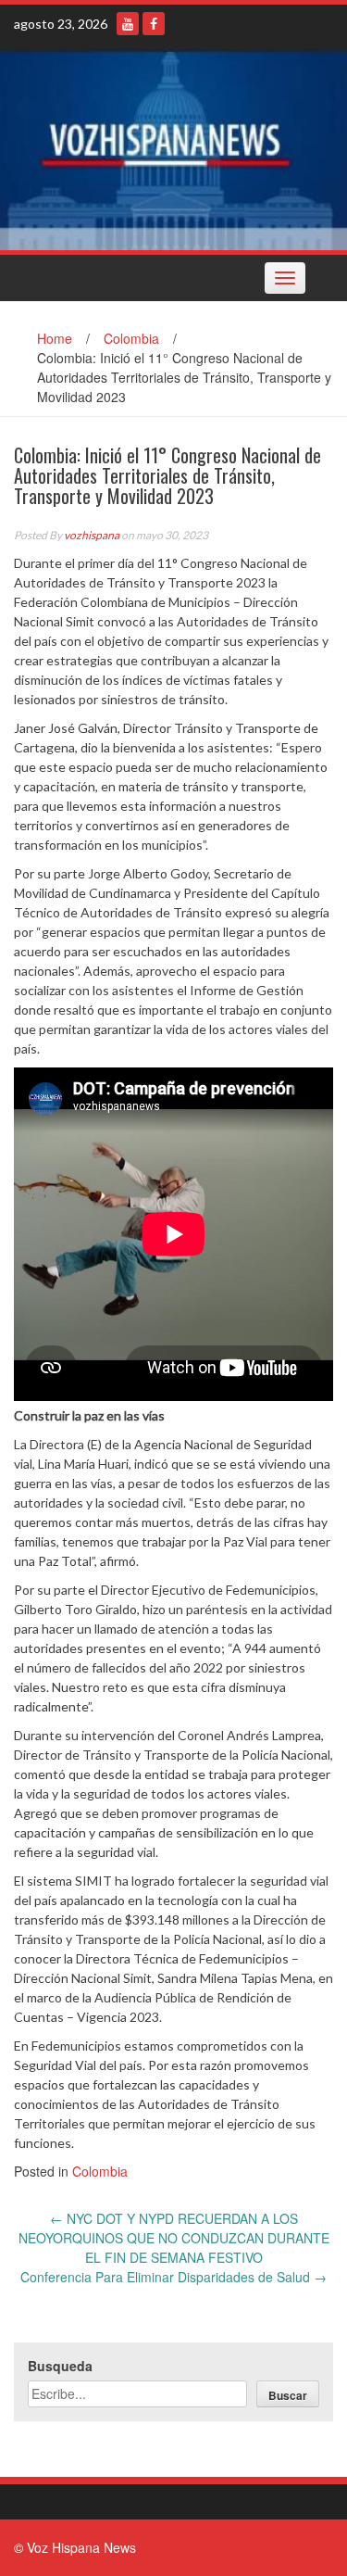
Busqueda (60, 2366)
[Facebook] (154, 24)
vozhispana (92, 535)
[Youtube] (128, 24)
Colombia (131, 338)
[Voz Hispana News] (173, 148)
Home (55, 338)
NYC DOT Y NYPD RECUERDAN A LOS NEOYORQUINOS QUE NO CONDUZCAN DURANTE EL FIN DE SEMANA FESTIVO (174, 2238)
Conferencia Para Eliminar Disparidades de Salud (173, 2277)
